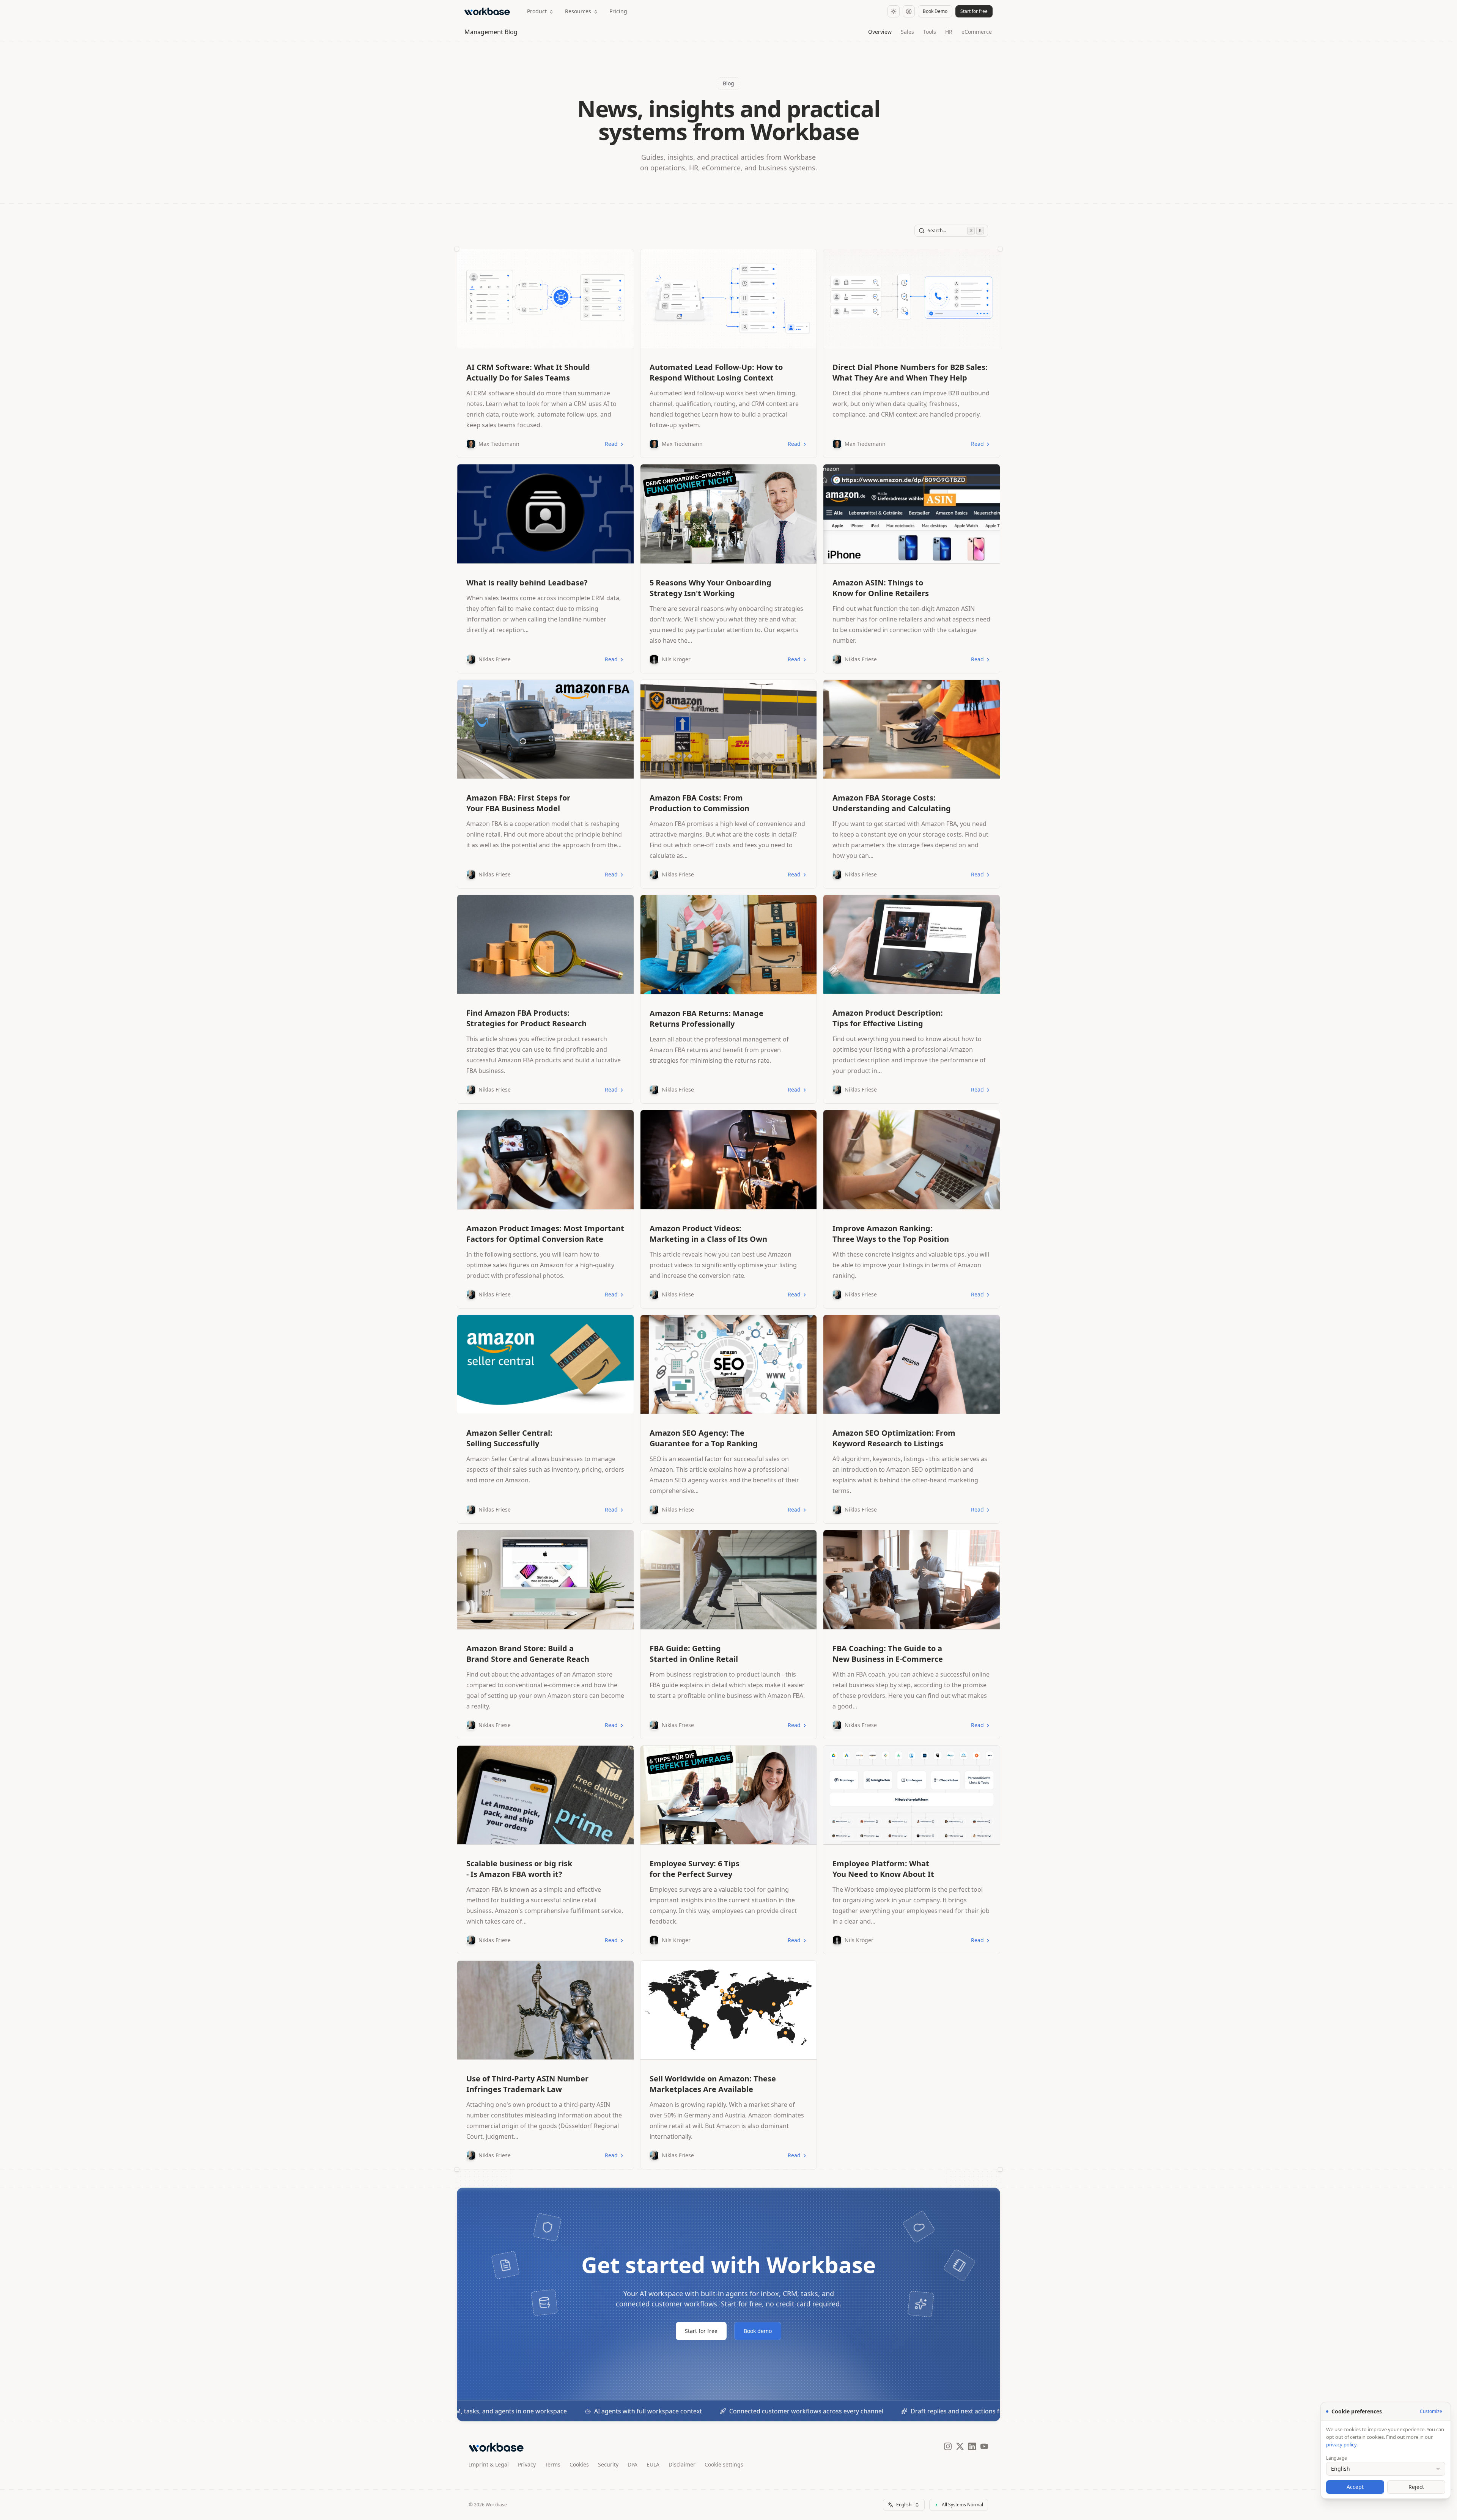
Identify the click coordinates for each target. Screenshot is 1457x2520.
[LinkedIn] (972, 2447)
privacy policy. (1342, 2444)
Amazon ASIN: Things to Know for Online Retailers (881, 588)
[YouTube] (984, 2447)
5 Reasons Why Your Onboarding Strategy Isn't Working (710, 588)
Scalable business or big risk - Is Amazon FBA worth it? (519, 1869)
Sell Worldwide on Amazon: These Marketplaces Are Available (713, 2084)
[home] (489, 11)
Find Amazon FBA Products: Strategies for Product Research (526, 1018)
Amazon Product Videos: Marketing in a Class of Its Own (708, 1234)
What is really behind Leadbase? (527, 583)
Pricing (618, 11)
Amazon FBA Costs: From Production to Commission (699, 803)
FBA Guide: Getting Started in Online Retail (694, 1654)
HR (949, 32)
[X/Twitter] (960, 2447)
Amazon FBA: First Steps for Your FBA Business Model (518, 803)
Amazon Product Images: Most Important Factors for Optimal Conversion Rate (545, 1234)
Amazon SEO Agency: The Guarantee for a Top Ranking (704, 1438)
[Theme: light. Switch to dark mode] (894, 11)
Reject (1416, 2487)
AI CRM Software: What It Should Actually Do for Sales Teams (528, 372)
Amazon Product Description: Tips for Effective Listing (888, 1018)
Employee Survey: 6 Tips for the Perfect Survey (695, 1869)
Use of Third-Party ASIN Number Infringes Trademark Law (527, 2084)
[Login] (909, 11)
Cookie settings (724, 2464)
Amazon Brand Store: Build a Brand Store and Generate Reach (528, 1654)
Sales (907, 32)
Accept (1355, 2487)
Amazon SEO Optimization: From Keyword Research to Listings (894, 1438)
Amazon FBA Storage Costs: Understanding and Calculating (892, 803)
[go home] (496, 2447)
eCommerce (977, 32)
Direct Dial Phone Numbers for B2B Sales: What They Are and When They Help (910, 372)
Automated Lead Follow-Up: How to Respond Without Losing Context (716, 372)
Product (537, 11)
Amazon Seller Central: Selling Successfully (509, 1438)
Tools (930, 32)
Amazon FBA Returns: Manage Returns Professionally (706, 1019)
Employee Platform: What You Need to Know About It (883, 1869)
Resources (578, 11)
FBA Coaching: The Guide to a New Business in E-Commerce (888, 1654)
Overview (880, 32)
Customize (1431, 2411)
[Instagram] (948, 2447)
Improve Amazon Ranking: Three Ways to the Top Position (891, 1234)
